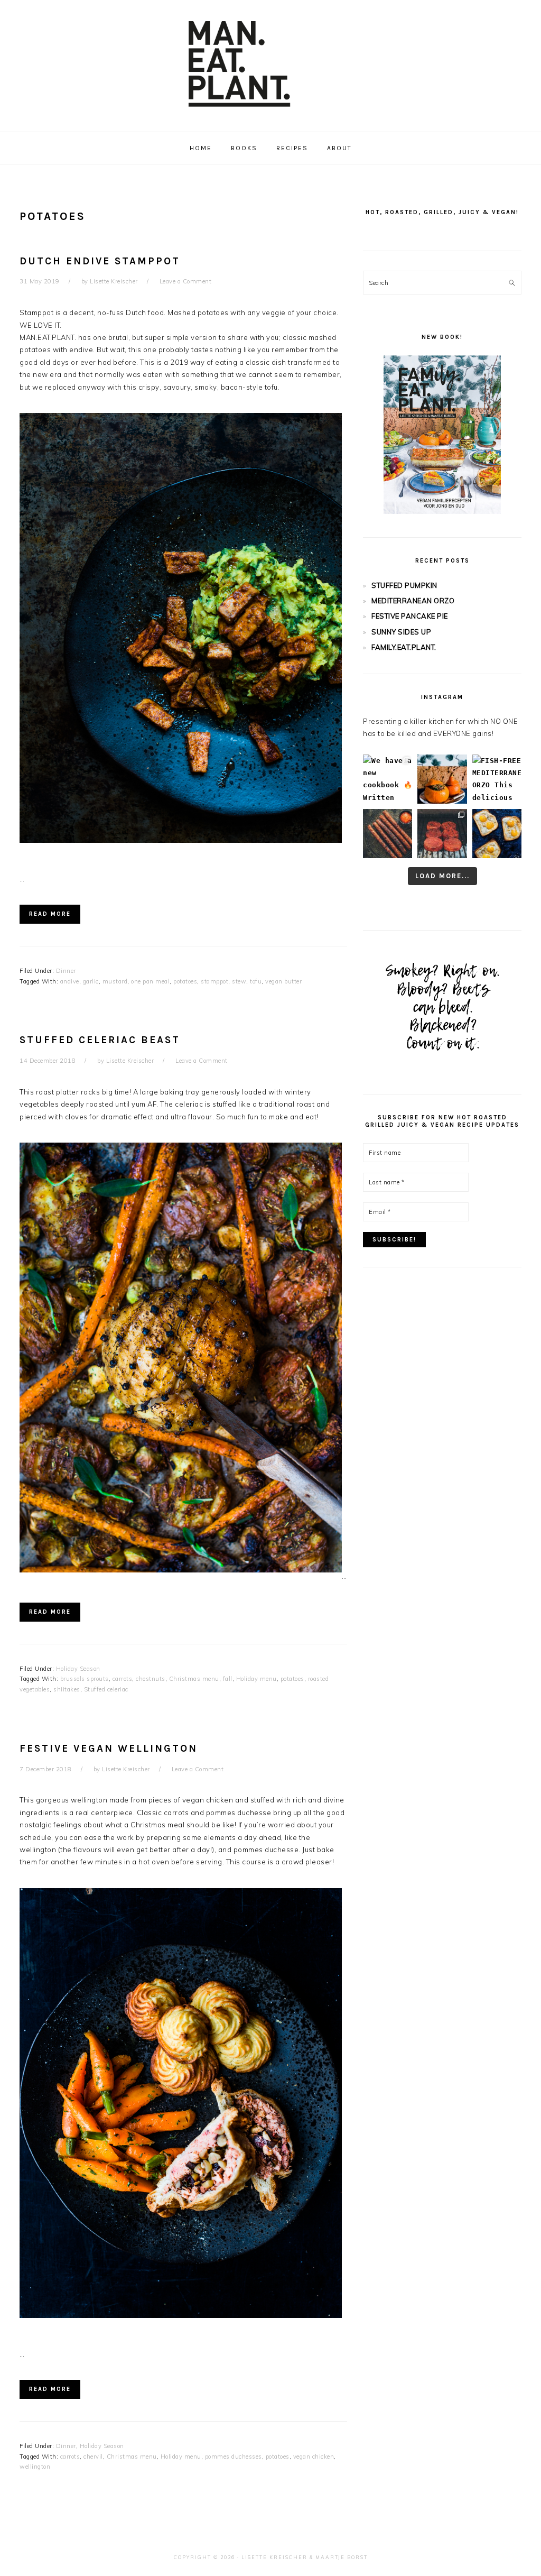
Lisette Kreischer (274, 2557)
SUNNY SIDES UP (401, 632)
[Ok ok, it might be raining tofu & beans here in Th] (388, 834)
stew (239, 981)
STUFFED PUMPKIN (404, 585)
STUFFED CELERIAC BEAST (100, 1040)
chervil (93, 2457)
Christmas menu (194, 1679)
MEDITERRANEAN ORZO (413, 601)
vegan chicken (314, 2457)
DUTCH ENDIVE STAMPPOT (100, 261)
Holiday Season (78, 1669)
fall (228, 1679)
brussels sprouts (85, 1679)
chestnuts (151, 1679)
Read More (50, 914)
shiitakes (67, 1689)
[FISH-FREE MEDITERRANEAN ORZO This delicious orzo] (497, 779)
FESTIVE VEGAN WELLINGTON (109, 1749)
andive (70, 981)
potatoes (185, 981)
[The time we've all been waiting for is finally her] (442, 834)
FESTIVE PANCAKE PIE (410, 616)
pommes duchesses (234, 2457)
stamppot (214, 981)
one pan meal (150, 981)
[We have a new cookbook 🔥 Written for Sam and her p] (388, 779)
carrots (123, 1679)
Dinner (66, 971)
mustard (115, 981)
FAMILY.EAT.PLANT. (404, 647)
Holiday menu (256, 1679)
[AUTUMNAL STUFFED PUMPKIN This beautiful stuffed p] (442, 779)
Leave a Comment (186, 281)
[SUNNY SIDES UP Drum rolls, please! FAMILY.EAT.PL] (497, 834)
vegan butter (283, 981)
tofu (256, 981)
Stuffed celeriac (106, 1689)
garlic (91, 981)
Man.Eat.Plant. (270, 63)
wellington (35, 2467)
